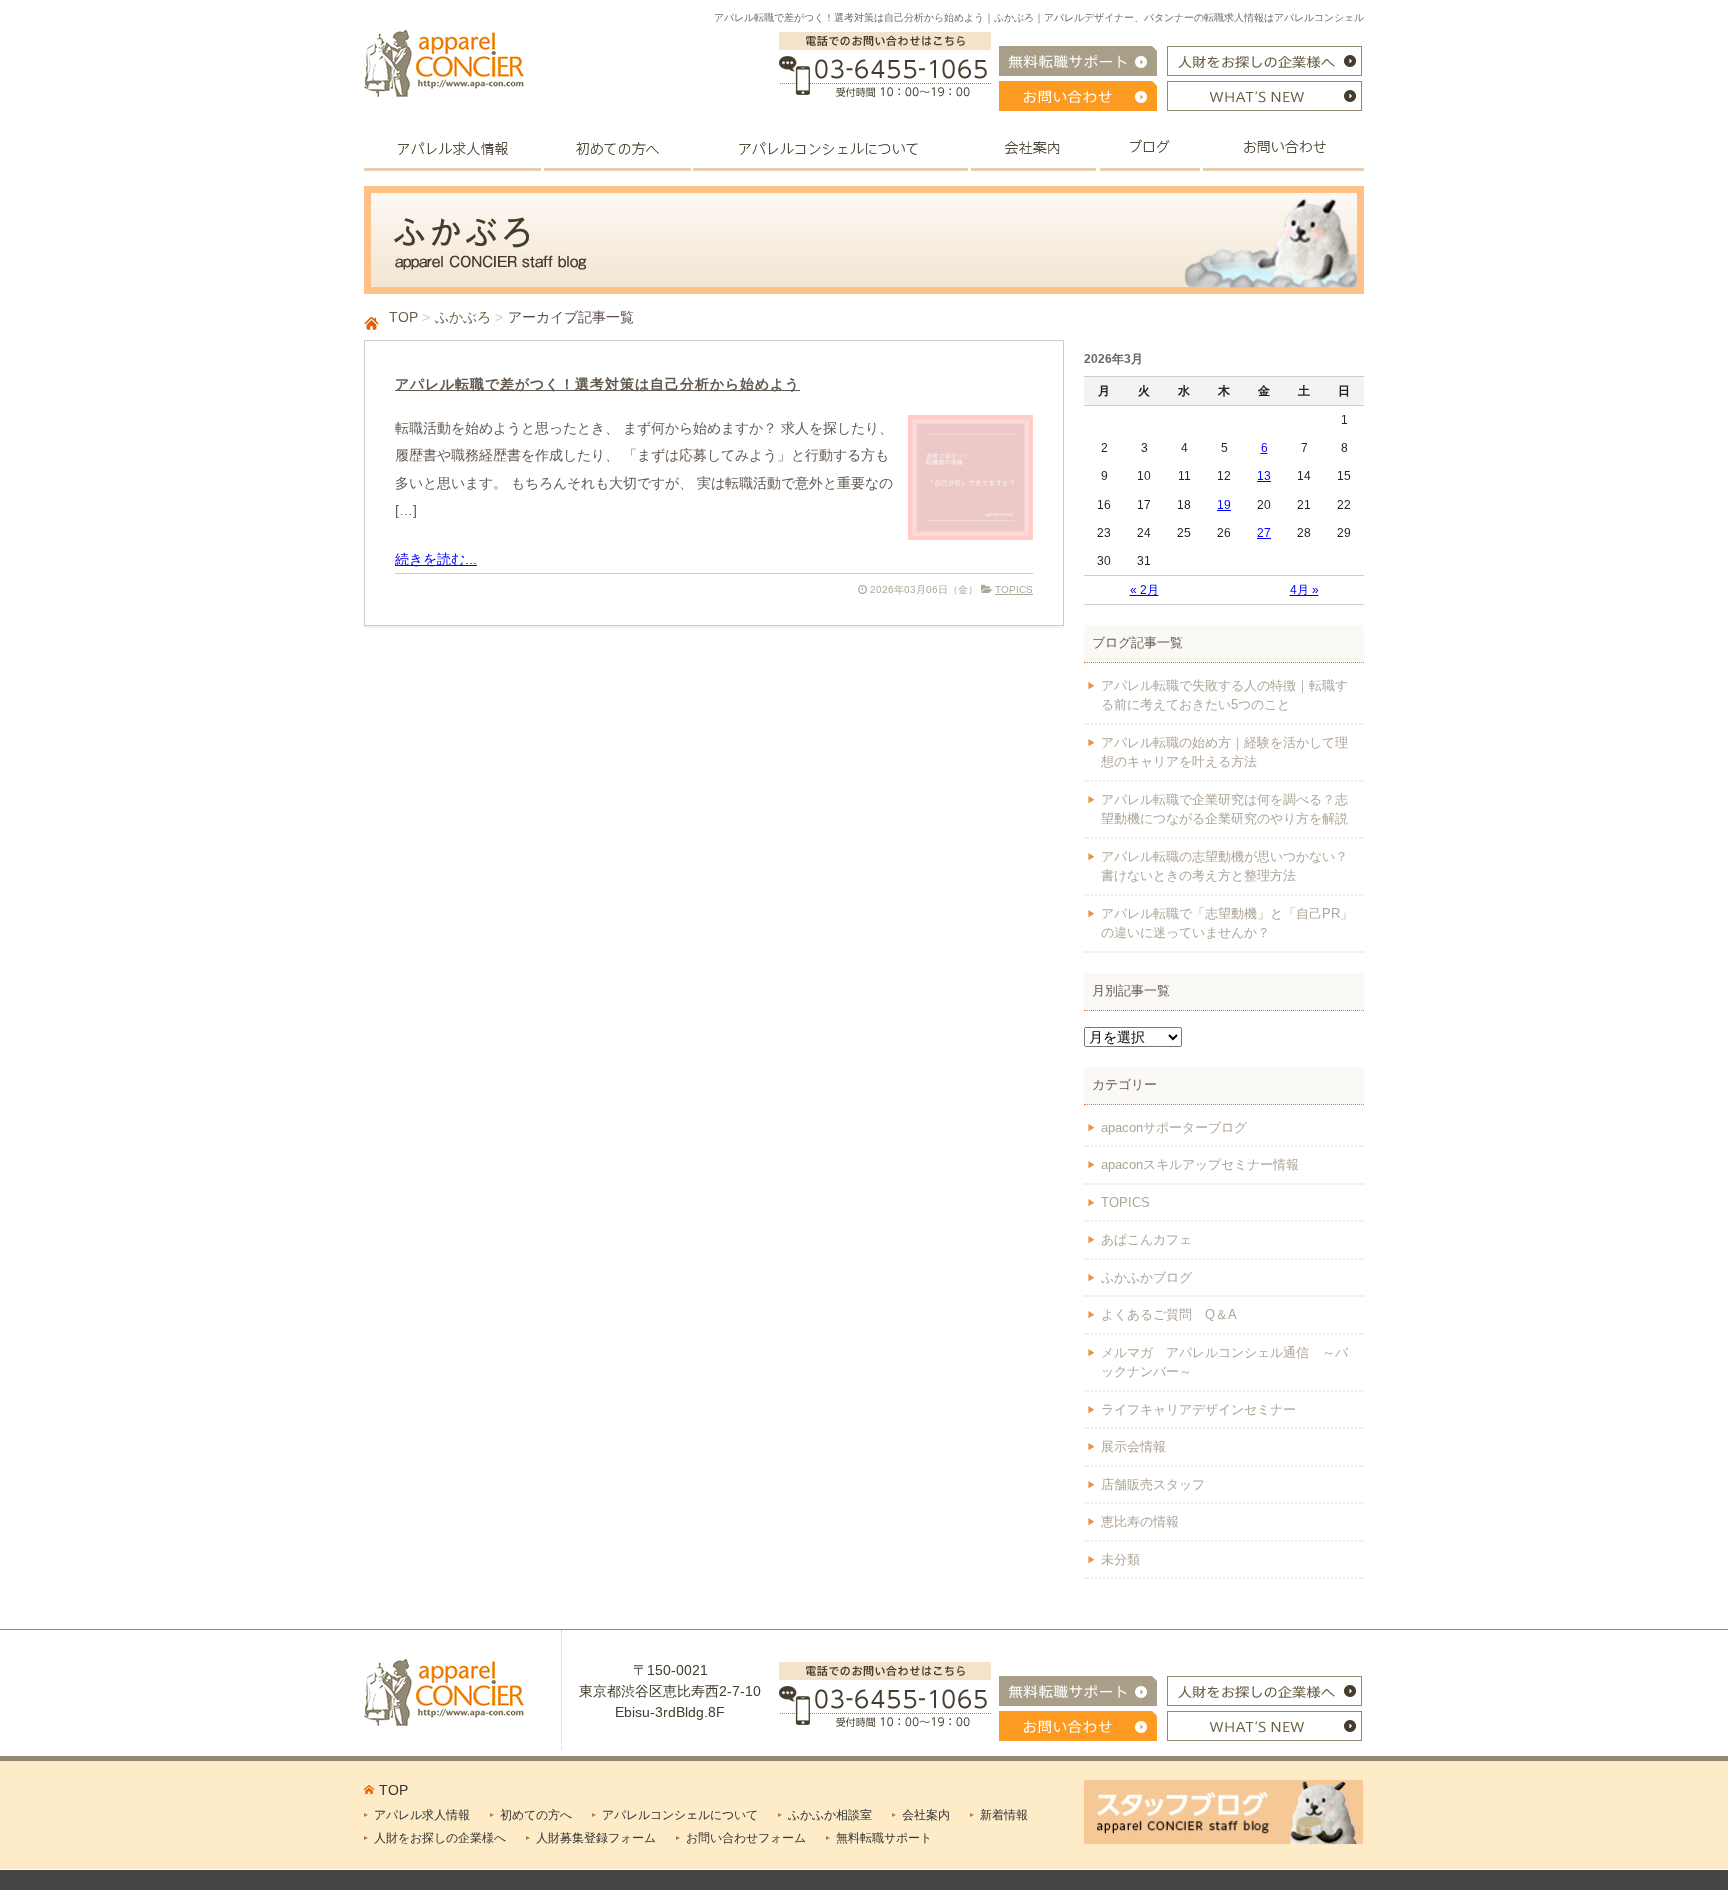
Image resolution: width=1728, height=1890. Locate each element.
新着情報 (1004, 1815)
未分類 (1120, 1559)
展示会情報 (1133, 1446)
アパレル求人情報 (422, 1815)
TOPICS (1014, 589)
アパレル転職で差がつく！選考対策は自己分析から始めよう (597, 384)
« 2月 (1144, 590)
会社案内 (926, 1815)
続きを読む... (436, 559)
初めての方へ (536, 1815)
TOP (403, 317)
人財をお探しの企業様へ (440, 1838)
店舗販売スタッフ (1153, 1484)
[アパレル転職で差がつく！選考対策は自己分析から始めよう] (970, 529)
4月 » (1304, 590)
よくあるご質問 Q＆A (1169, 1314)
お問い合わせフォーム (746, 1838)
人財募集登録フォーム (596, 1838)
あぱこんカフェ (1146, 1239)
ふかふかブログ (1146, 1277)
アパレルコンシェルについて (680, 1815)
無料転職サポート (884, 1838)
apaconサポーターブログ (1174, 1127)
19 (1224, 505)
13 (1264, 476)
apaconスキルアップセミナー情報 (1200, 1164)
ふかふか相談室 (830, 1815)
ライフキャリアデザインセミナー (1198, 1409)
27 (1264, 533)
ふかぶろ (463, 317)
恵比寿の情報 (1140, 1521)
